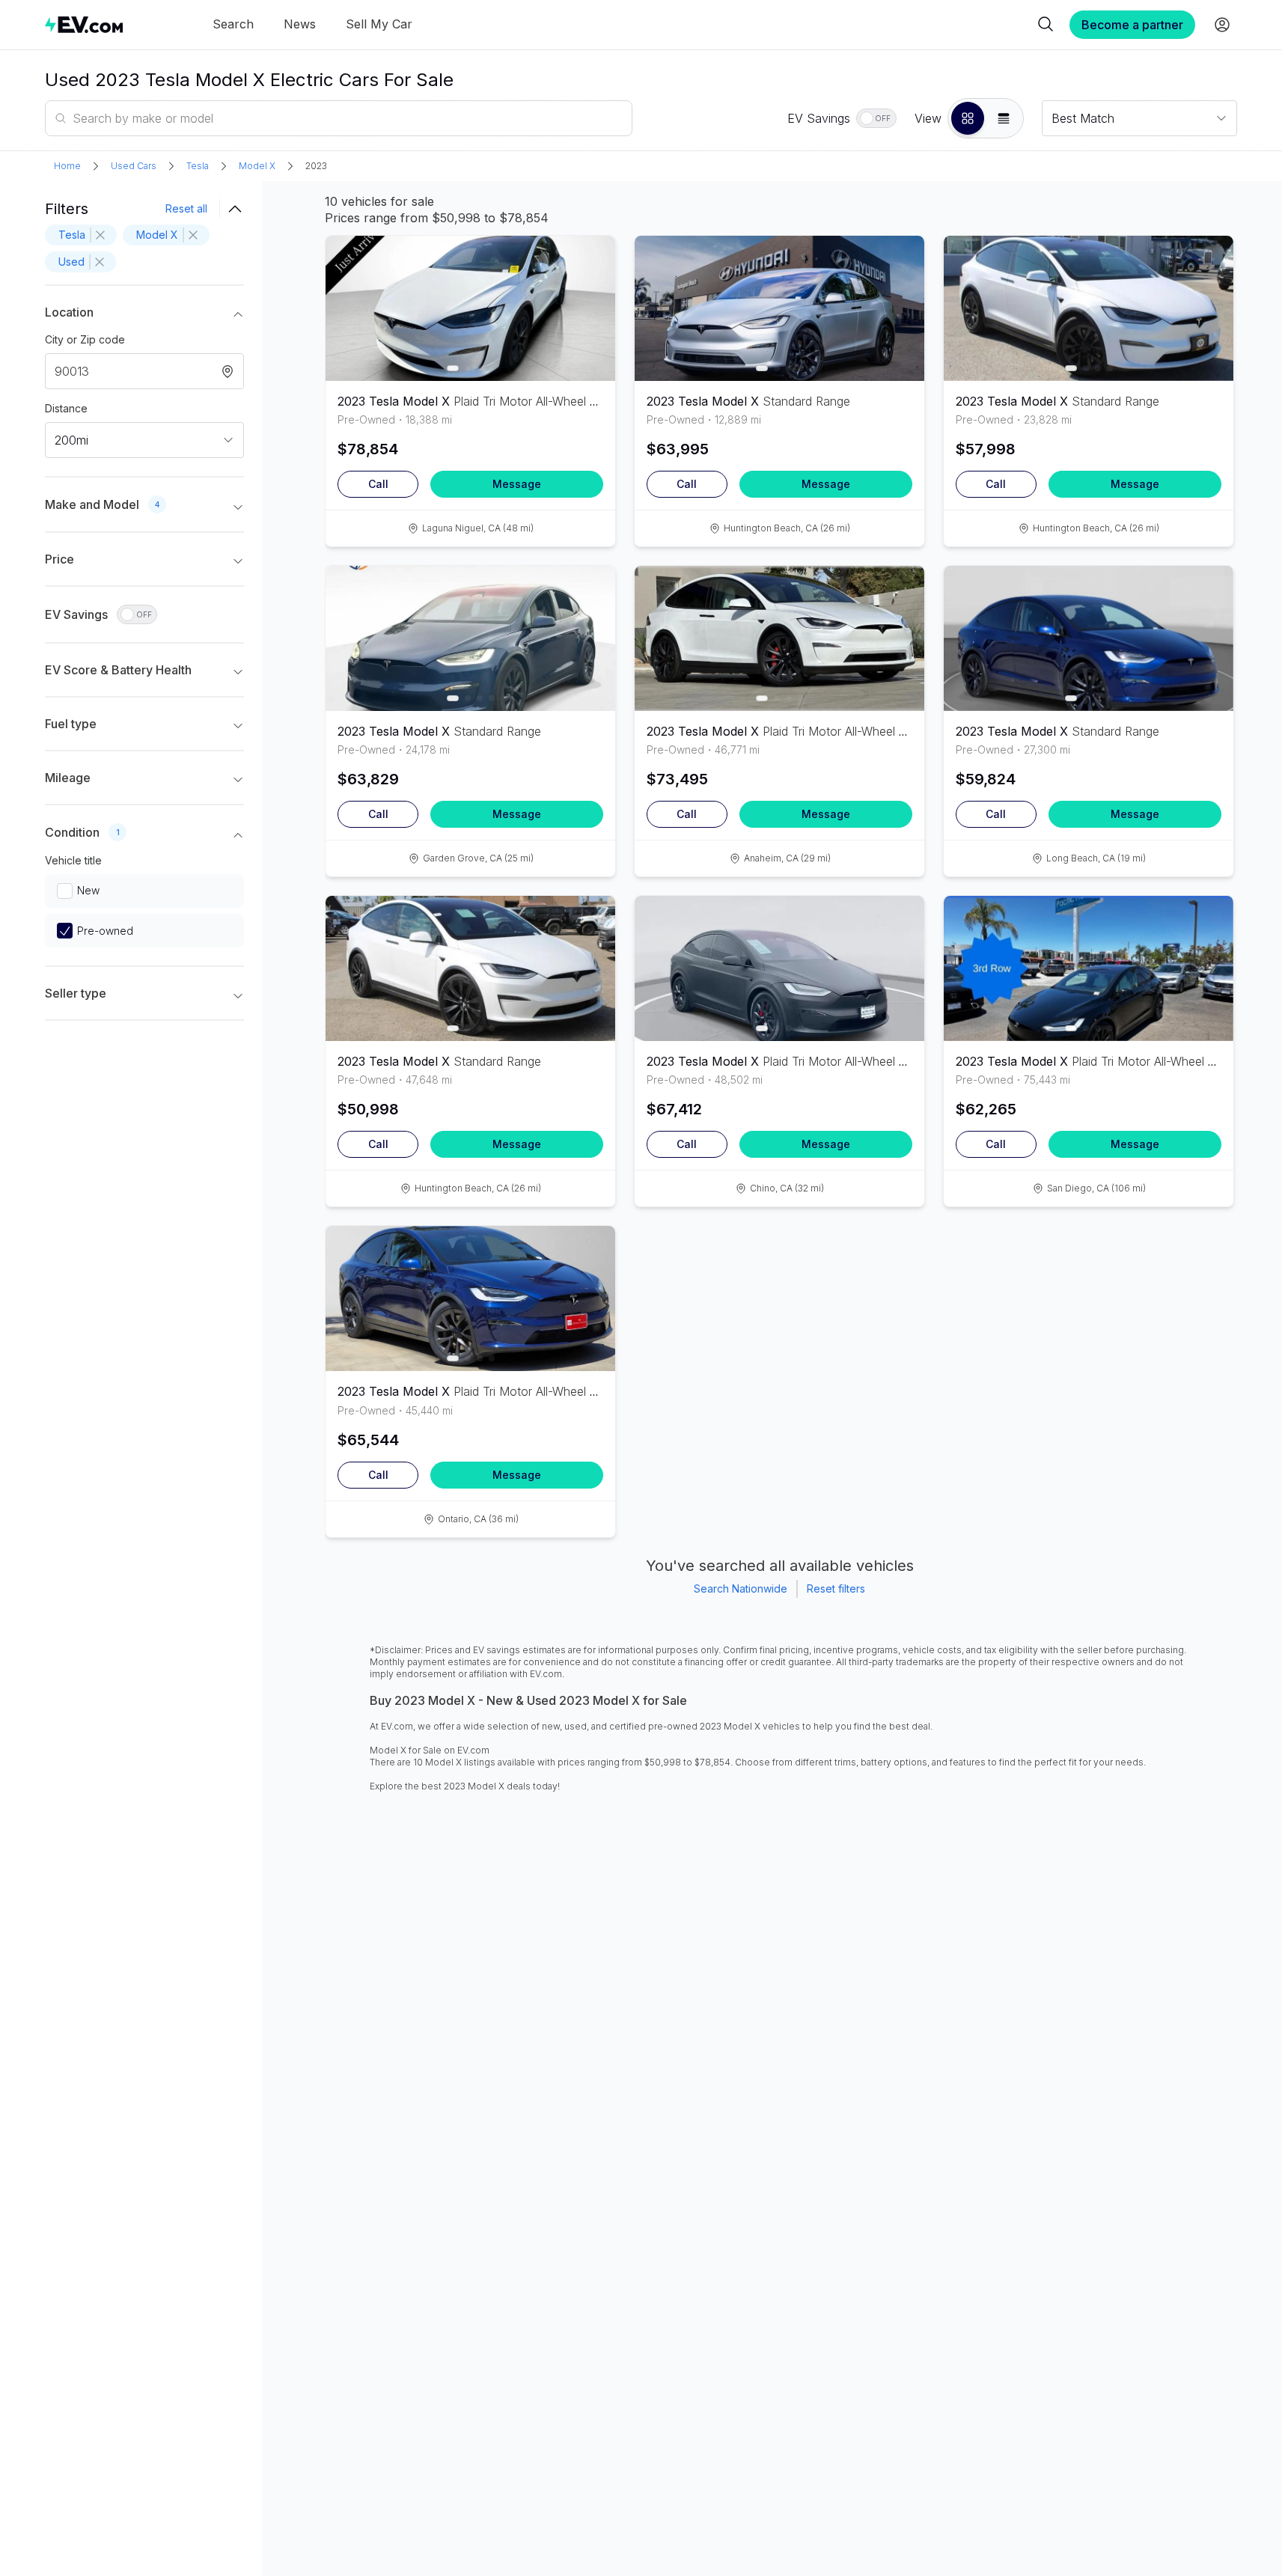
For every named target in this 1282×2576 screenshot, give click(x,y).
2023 (316, 166)
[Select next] (591, 301)
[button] (968, 118)
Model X (257, 166)
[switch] (876, 118)
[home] (84, 24)
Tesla (198, 166)
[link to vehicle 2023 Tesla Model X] (470, 308)
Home (67, 166)
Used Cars (134, 166)
